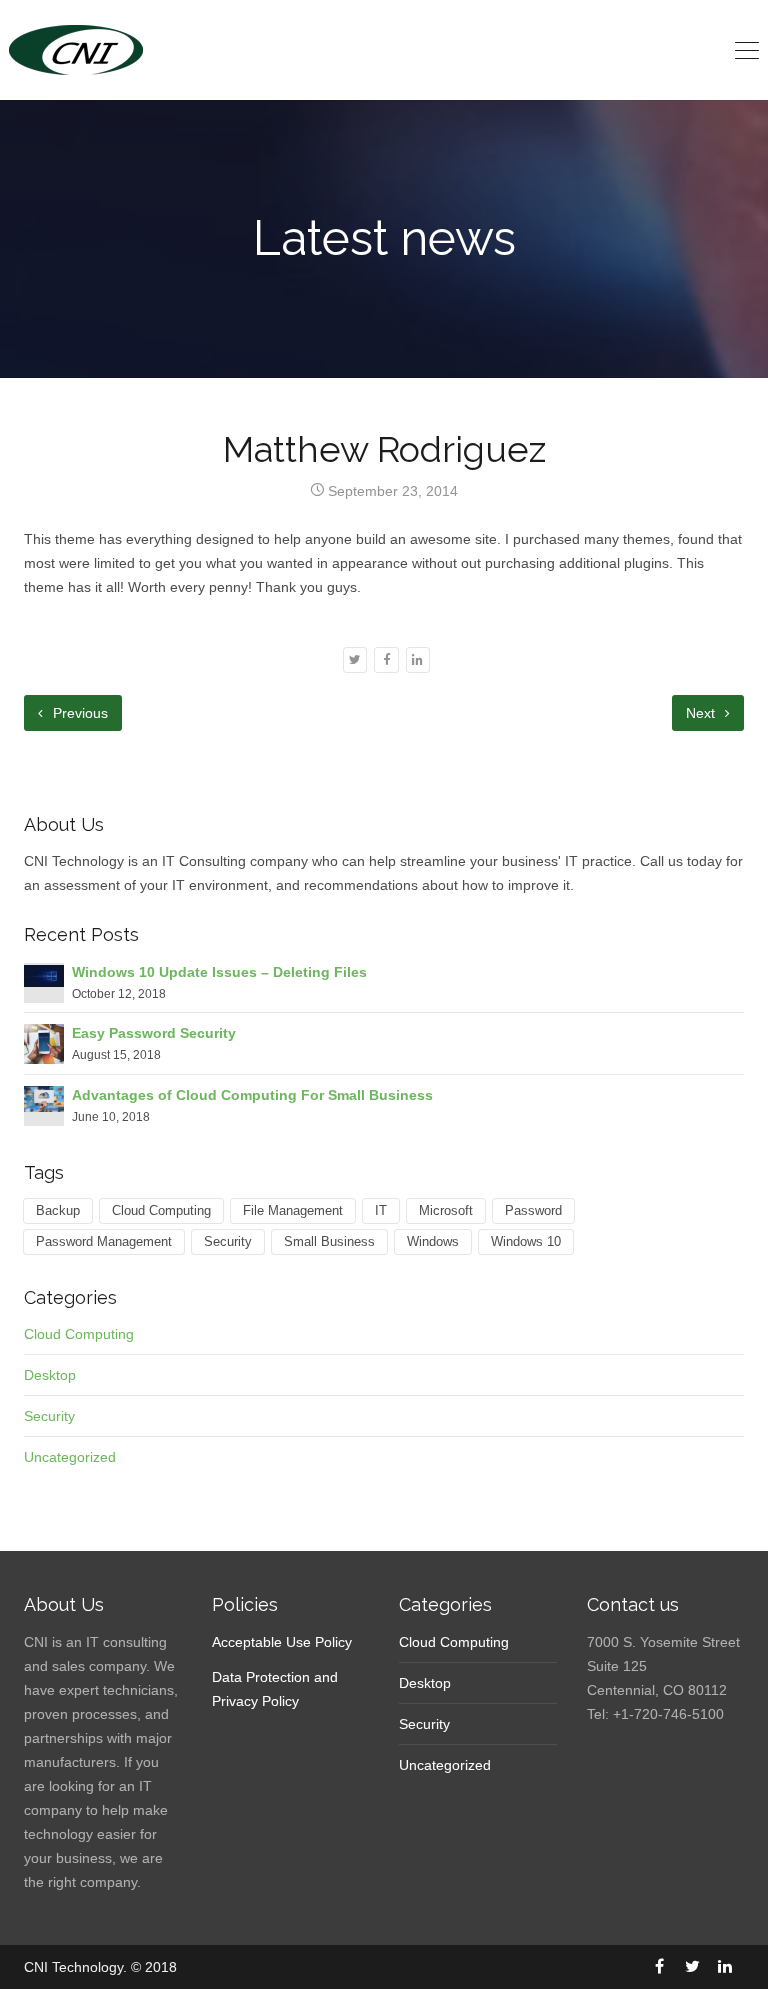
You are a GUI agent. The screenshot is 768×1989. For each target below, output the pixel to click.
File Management (293, 1211)
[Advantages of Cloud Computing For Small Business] (44, 1098)
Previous (78, 713)
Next (702, 713)
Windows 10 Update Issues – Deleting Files (219, 972)
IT (381, 1211)
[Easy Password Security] (44, 1043)
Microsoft (446, 1211)
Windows (433, 1242)
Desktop (50, 1375)
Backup (58, 1211)
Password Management (104, 1242)
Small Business (329, 1242)
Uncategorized (70, 1457)
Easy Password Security (154, 1033)
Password (533, 1211)
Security (228, 1242)
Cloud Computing (161, 1211)
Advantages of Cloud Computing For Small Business (252, 1095)
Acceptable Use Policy (282, 1642)
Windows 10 (526, 1242)
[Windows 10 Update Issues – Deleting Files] (44, 975)
